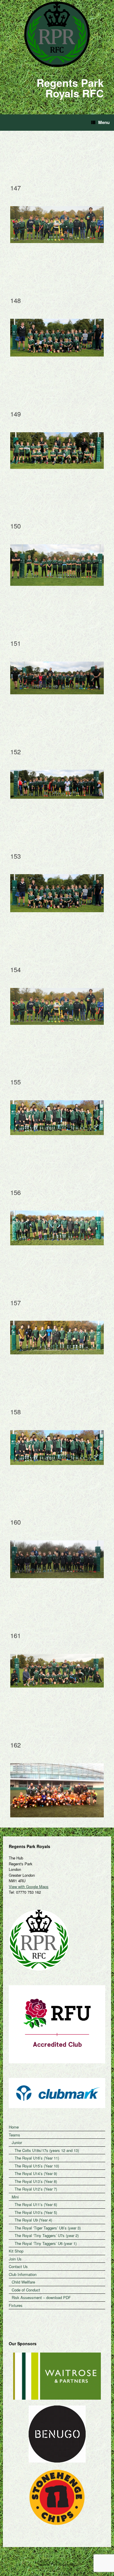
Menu (104, 122)
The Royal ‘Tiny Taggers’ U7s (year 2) (47, 2235)
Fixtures (16, 2305)
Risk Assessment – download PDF (41, 2297)
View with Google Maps (29, 1887)
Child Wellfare (23, 2282)
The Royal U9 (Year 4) (33, 2220)
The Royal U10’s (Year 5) (36, 2212)
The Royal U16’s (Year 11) (37, 2158)
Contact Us (18, 2266)
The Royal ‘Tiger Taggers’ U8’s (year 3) (48, 2228)
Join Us (15, 2259)
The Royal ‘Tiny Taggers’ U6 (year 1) (46, 2243)
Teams (14, 2135)
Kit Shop (16, 2251)
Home (14, 2127)
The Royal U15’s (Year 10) (37, 2166)
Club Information (23, 2274)
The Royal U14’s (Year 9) (36, 2173)
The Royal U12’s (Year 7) (36, 2189)
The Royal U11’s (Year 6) (36, 2204)
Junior (17, 2142)
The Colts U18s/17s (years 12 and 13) (47, 2150)
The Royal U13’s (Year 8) (36, 2181)
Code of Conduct (26, 2290)
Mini (15, 2197)
